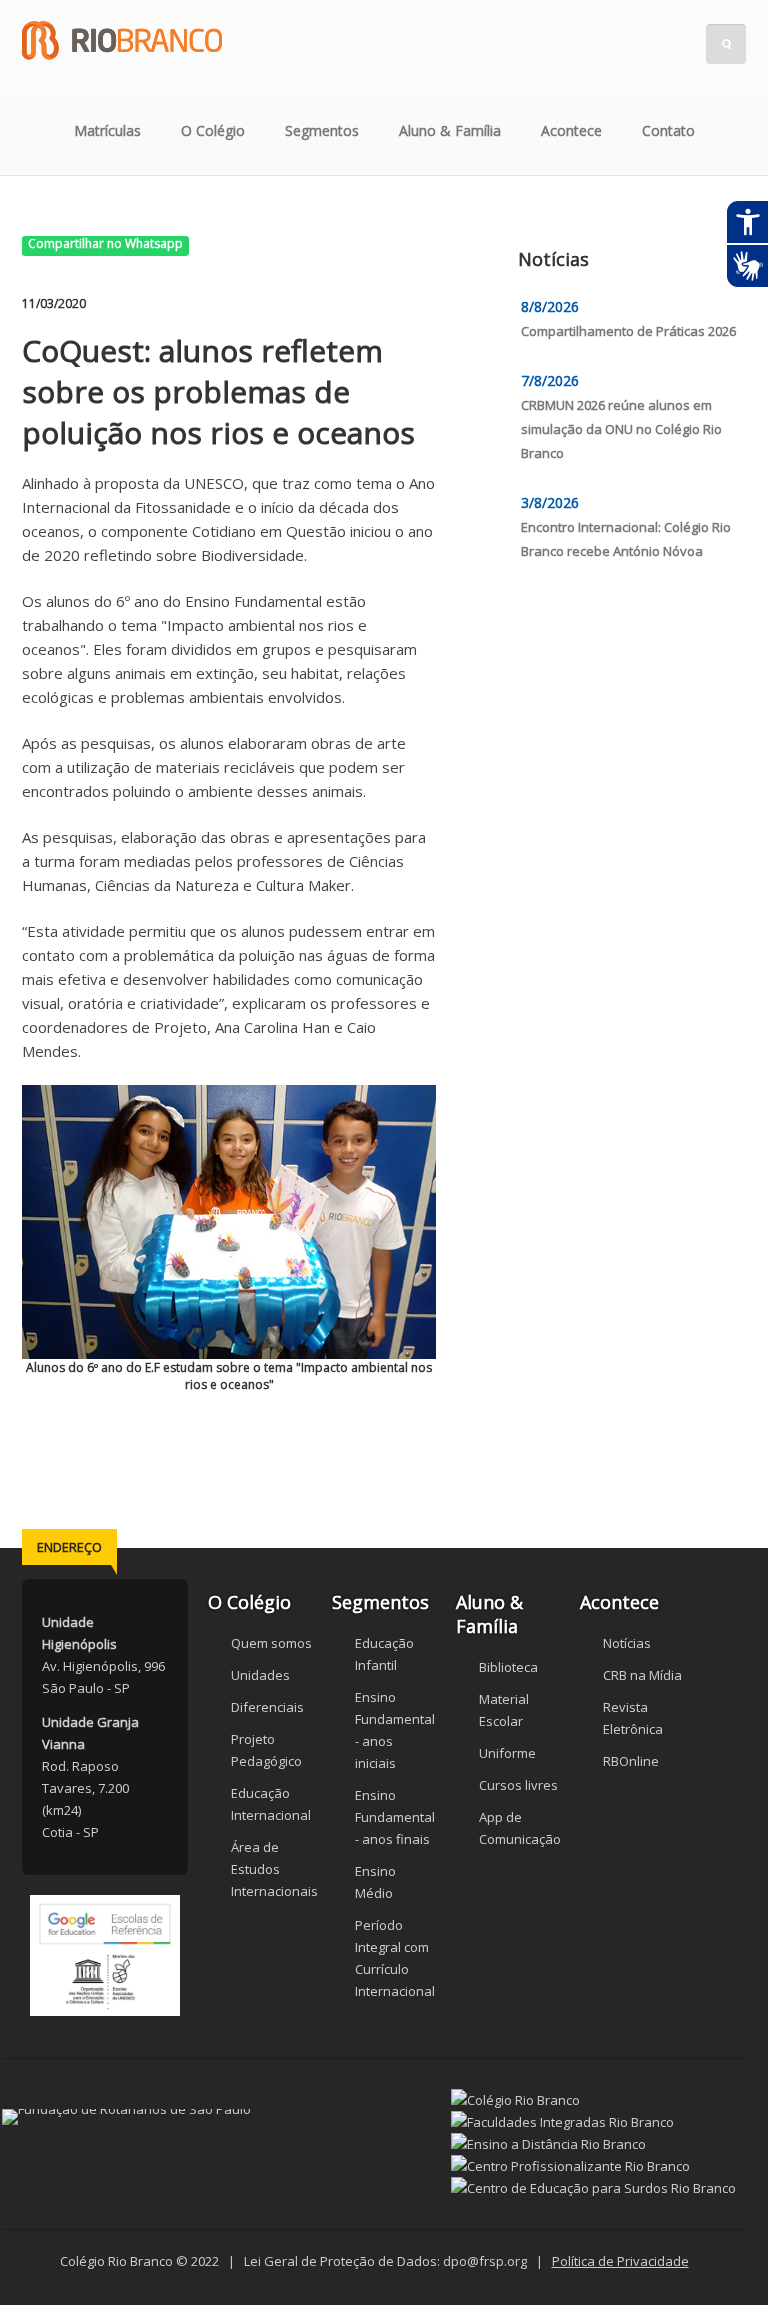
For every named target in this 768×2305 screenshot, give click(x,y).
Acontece (571, 130)
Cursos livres (518, 1785)
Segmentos (322, 130)
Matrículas (107, 130)
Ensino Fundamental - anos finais (395, 1817)
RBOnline (631, 1761)
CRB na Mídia (642, 1675)
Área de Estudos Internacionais (274, 1869)
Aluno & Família (450, 130)
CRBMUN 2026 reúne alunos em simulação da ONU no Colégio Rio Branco (621, 429)
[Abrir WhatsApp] (718, 2254)
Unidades (260, 1675)
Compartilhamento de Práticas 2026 (628, 331)
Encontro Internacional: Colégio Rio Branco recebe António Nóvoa (626, 539)
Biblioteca (508, 1667)
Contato (668, 130)
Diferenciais (267, 1707)
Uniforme (507, 1753)
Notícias (627, 1643)
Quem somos (271, 1643)
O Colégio (213, 130)
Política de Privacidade (620, 2261)
